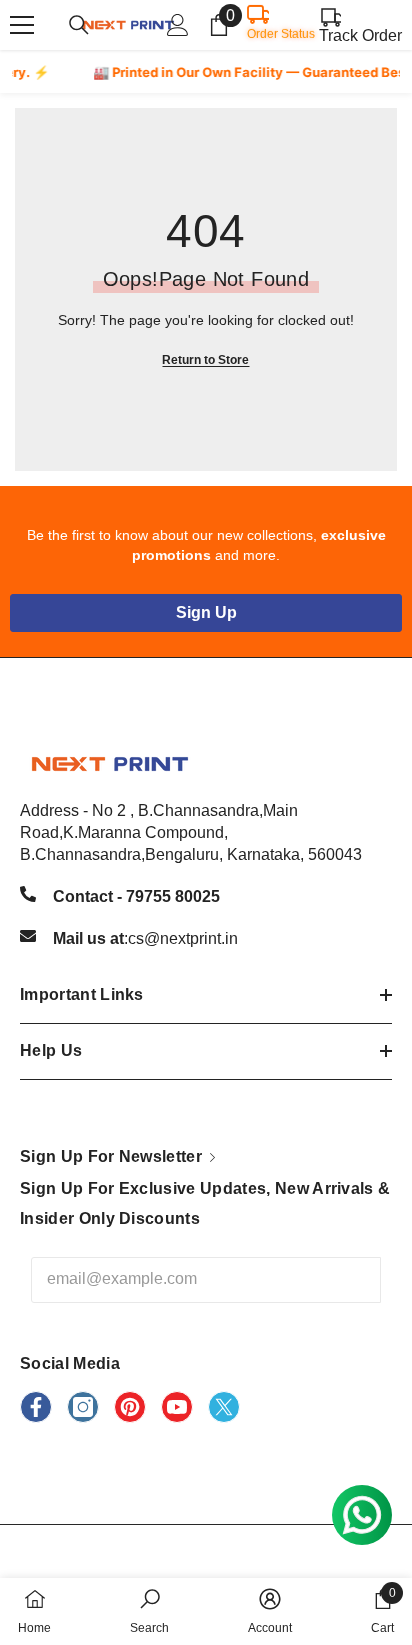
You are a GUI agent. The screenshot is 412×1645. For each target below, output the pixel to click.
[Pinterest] (130, 1407)
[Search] (79, 25)
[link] (149, 1611)
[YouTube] (177, 1407)
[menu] (22, 25)
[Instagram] (83, 1407)
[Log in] (178, 25)
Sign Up (206, 612)
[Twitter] (224, 1407)
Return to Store (205, 360)
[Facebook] (36, 1407)
